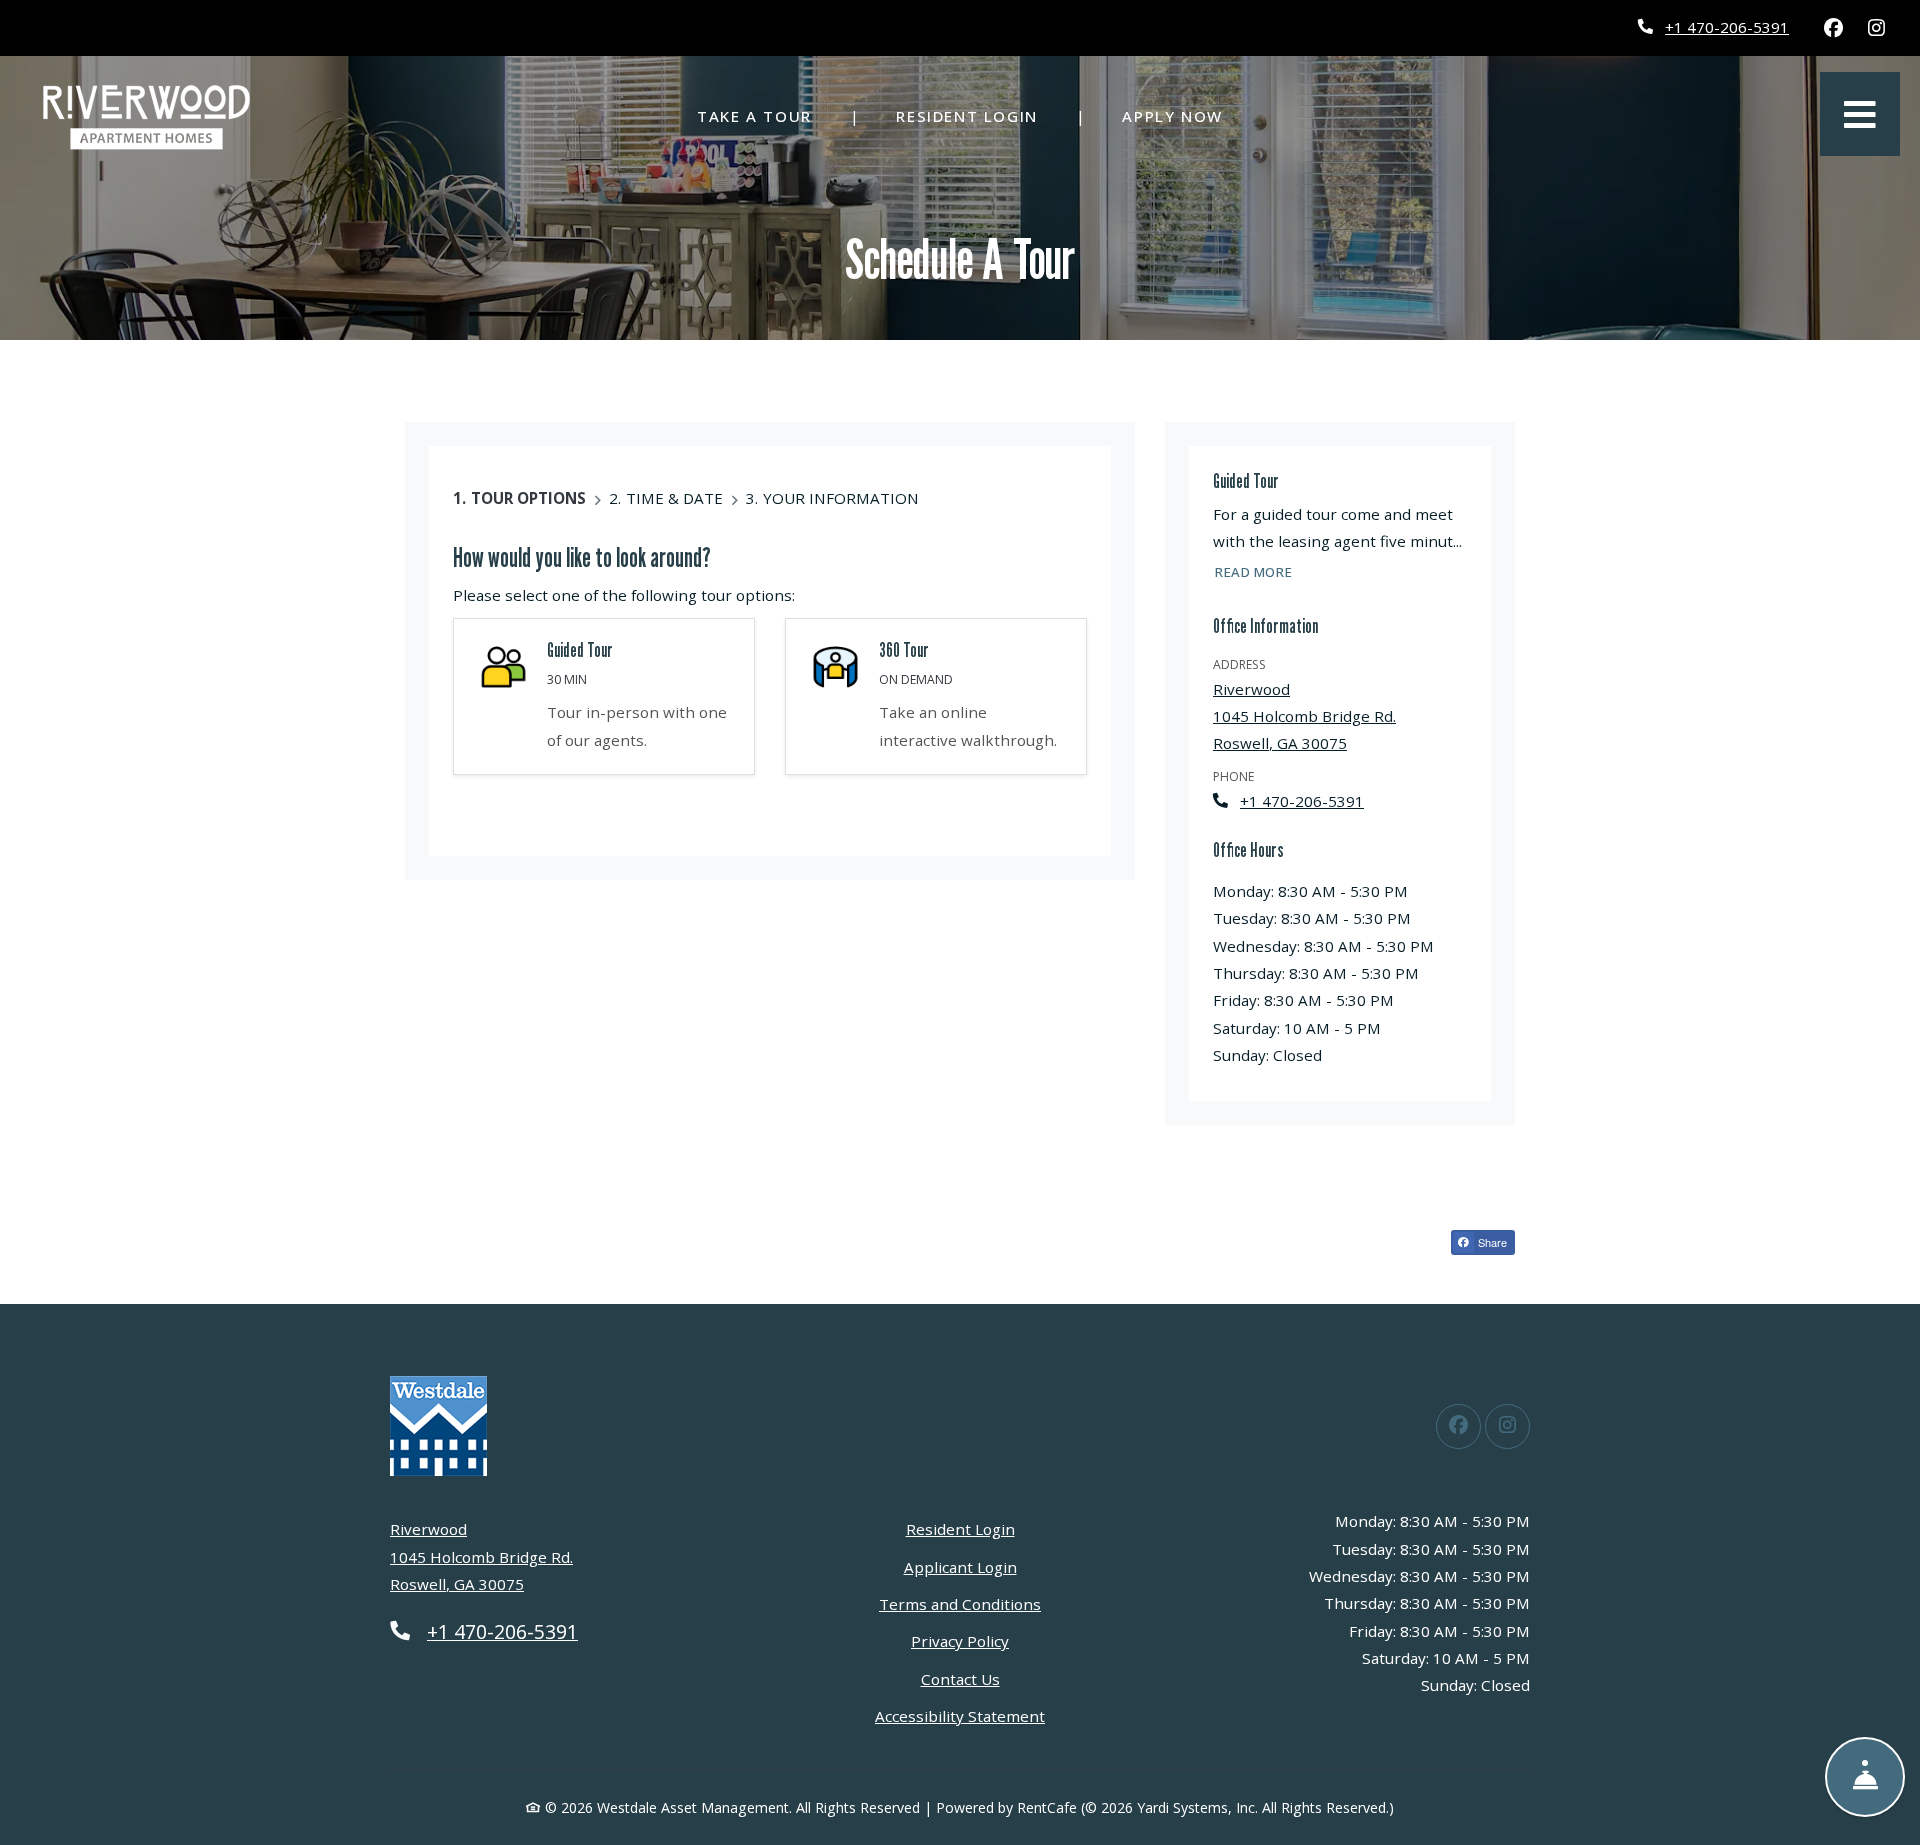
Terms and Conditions (960, 1603)
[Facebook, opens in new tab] (1833, 28)
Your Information (841, 498)
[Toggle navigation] (1860, 114)
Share (1491, 1242)
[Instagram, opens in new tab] (1876, 28)
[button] (936, 696)
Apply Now (1183, 115)
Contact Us (960, 1679)
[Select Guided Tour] (604, 696)
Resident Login (977, 115)
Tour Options (528, 498)
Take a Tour (754, 116)
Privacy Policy (960, 1640)
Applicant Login (960, 1566)
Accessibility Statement (960, 1715)
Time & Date (674, 498)
